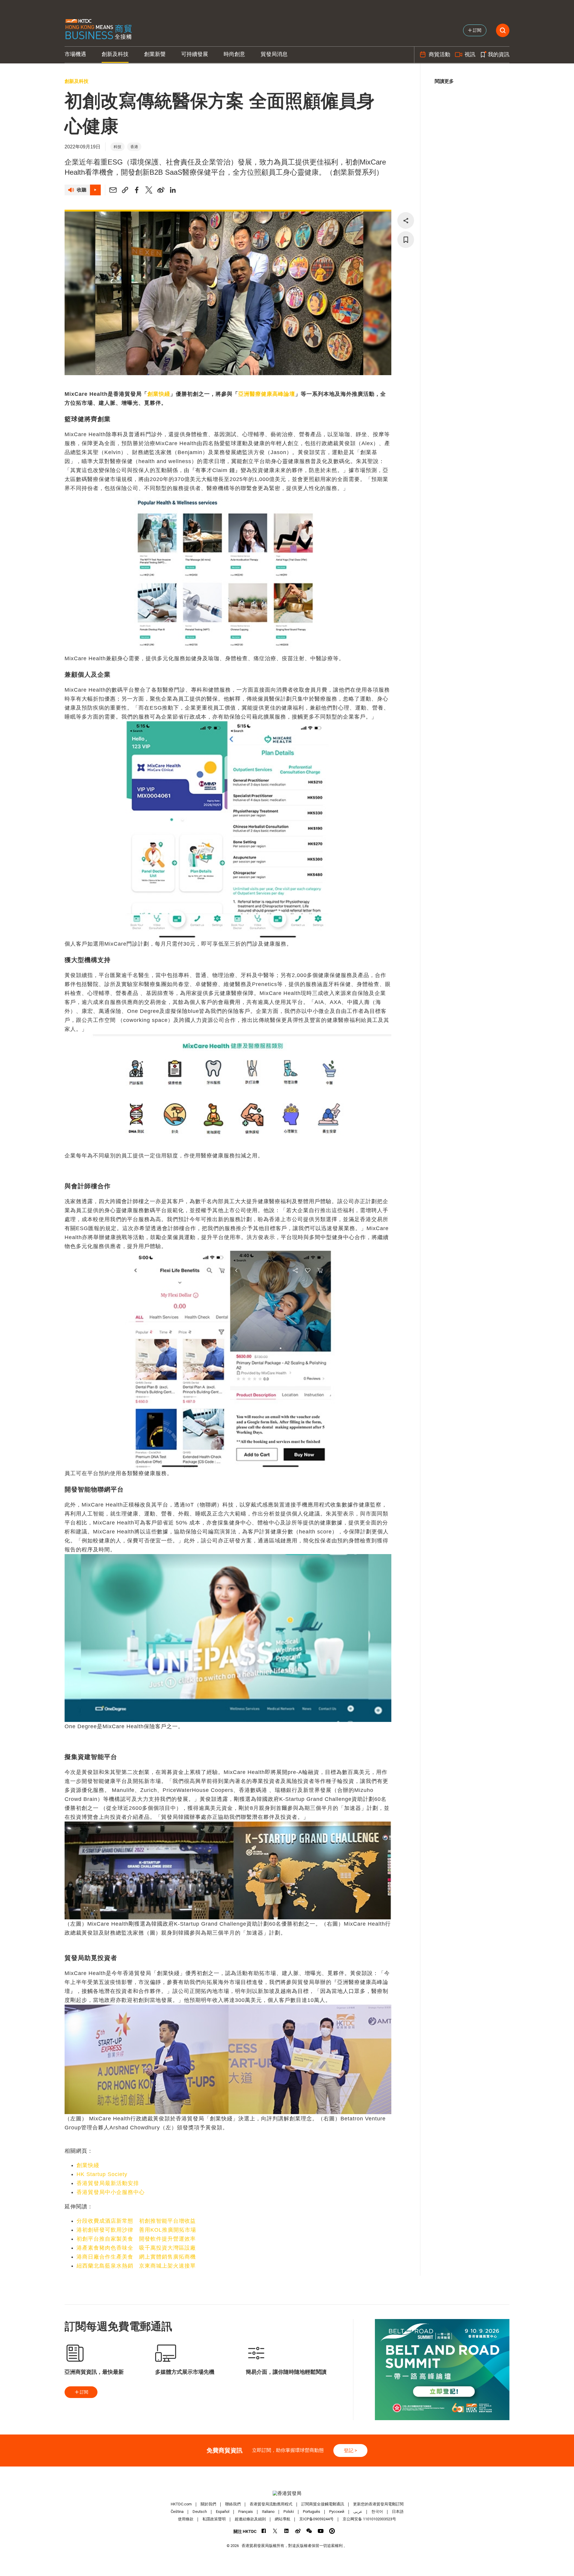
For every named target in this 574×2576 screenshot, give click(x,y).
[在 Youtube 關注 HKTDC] (321, 2531)
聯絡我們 (233, 2504)
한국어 (377, 2512)
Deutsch (200, 2512)
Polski (289, 2512)
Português (312, 2512)
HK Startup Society (102, 2174)
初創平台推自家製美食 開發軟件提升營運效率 (136, 2239)
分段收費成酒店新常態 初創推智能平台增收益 (136, 2221)
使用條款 (186, 2519)
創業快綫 (159, 394)
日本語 (398, 2512)
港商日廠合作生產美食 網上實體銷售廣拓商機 (136, 2257)
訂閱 (84, 2392)
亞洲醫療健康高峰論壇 (267, 394)
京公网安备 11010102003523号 (369, 2519)
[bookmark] (406, 240)
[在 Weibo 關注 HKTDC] (298, 2531)
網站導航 (283, 2519)
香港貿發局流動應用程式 (271, 2504)
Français (246, 2512)
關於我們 (208, 2504)
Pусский (337, 2512)
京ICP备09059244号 (316, 2519)
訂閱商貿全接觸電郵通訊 (323, 2504)
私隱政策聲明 (214, 2519)
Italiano (268, 2512)
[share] (406, 220)
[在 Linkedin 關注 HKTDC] (287, 2531)
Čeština (177, 2512)
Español (223, 2512)
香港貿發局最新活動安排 (108, 2183)
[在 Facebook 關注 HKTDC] (264, 2531)
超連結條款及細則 (250, 2519)
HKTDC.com (181, 2504)
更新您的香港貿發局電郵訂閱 (378, 2504)
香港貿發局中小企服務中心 (111, 2192)
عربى (358, 2512)
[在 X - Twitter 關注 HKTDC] (275, 2531)
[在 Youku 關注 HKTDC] (332, 2531)
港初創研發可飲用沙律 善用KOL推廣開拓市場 (136, 2230)
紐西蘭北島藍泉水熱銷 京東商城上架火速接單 (136, 2266)
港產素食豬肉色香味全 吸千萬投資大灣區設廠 (136, 2248)
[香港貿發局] (287, 2493)
